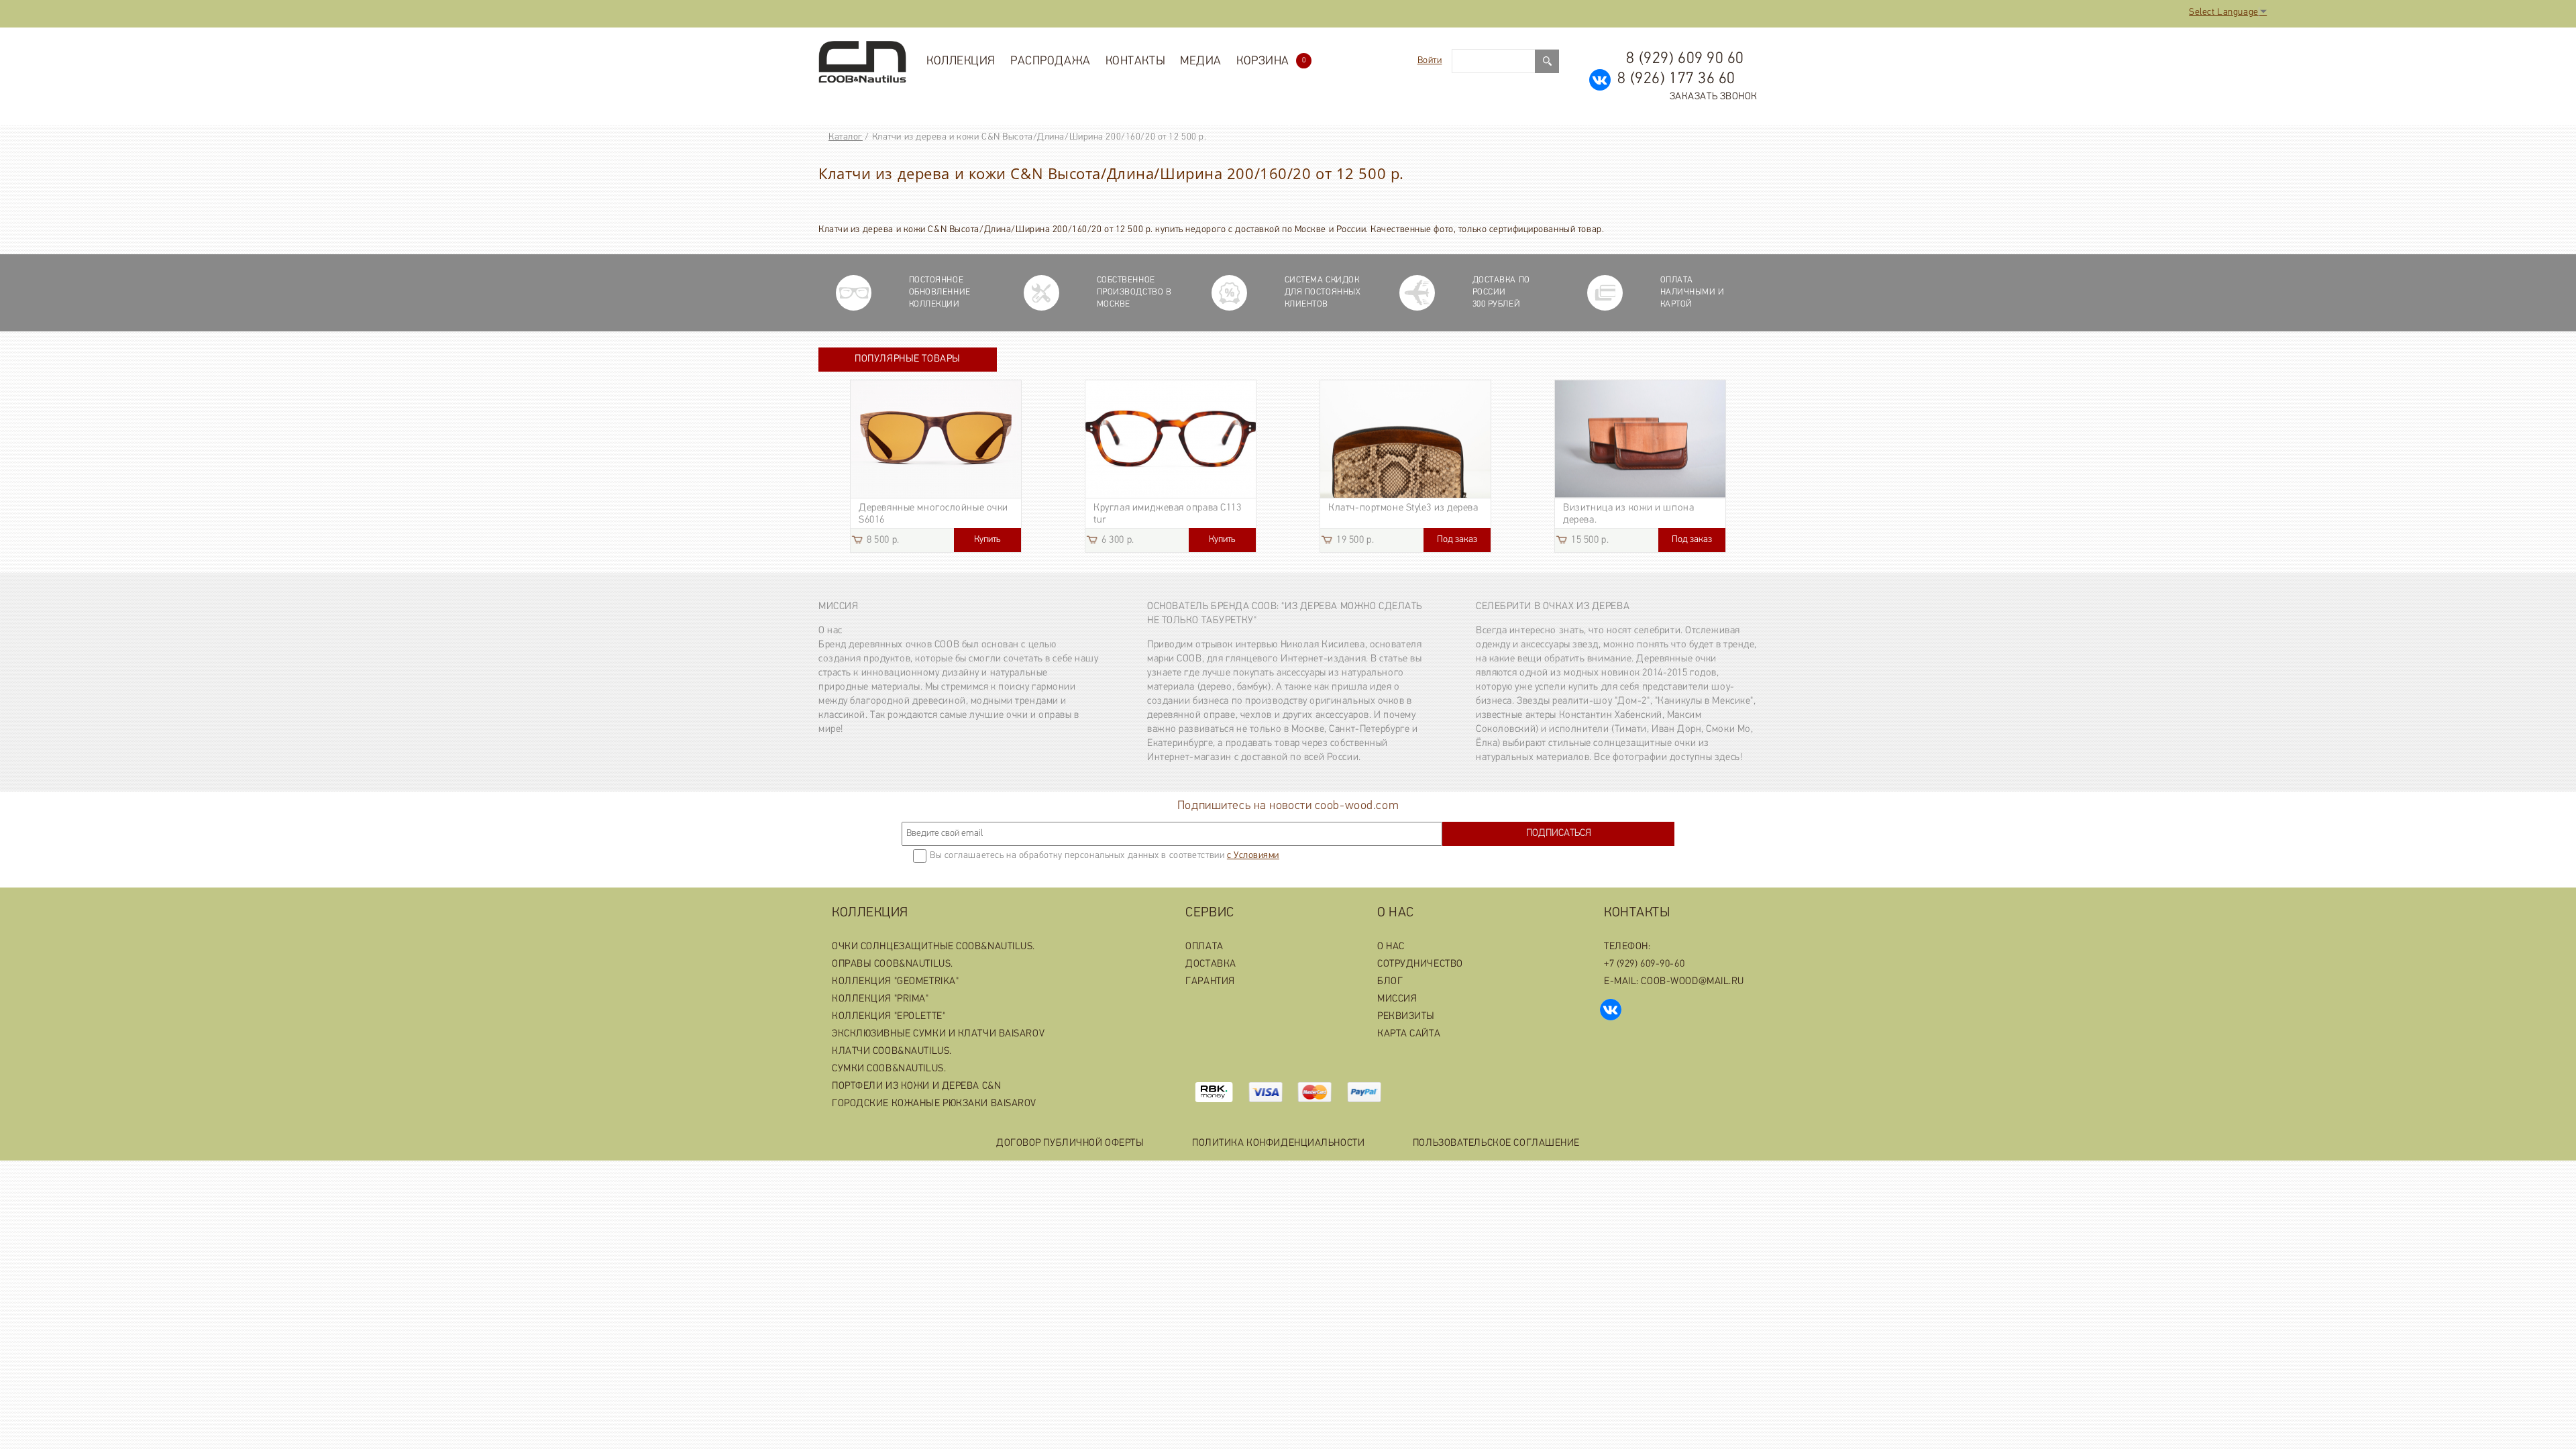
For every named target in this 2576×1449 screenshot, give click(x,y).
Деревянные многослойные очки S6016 (933, 514)
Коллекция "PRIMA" (880, 999)
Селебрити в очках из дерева (1553, 607)
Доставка (1211, 964)
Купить (987, 540)
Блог (1390, 982)
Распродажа (1051, 62)
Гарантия (1210, 982)
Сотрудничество (1420, 964)
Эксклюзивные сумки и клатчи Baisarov (938, 1034)
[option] (936, 466)
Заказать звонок (1714, 97)
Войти (1430, 61)
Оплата (1204, 947)
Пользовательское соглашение (1496, 1143)
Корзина (1271, 62)
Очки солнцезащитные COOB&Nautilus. (933, 947)
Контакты (1135, 62)
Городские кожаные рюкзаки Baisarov (934, 1104)
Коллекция (961, 62)
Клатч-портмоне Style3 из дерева (1403, 508)
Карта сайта (1409, 1034)
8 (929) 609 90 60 (1685, 59)
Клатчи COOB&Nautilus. (892, 1052)
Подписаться (1559, 834)
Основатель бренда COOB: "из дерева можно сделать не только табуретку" (1285, 614)
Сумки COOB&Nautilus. (889, 1069)
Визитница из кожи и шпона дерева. (1628, 514)
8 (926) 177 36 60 (1676, 79)
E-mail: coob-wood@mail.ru (1674, 982)
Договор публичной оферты (1070, 1143)
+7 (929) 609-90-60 (1644, 964)
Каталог (846, 137)
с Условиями (1253, 856)
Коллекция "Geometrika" (895, 982)
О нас (1396, 913)
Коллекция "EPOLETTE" (889, 1017)
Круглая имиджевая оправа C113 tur (1167, 514)
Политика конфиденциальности (1278, 1143)
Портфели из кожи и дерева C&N (916, 1086)
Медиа (1201, 62)
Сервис (1210, 913)
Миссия (838, 607)
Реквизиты (1406, 1017)
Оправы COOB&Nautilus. (893, 964)
